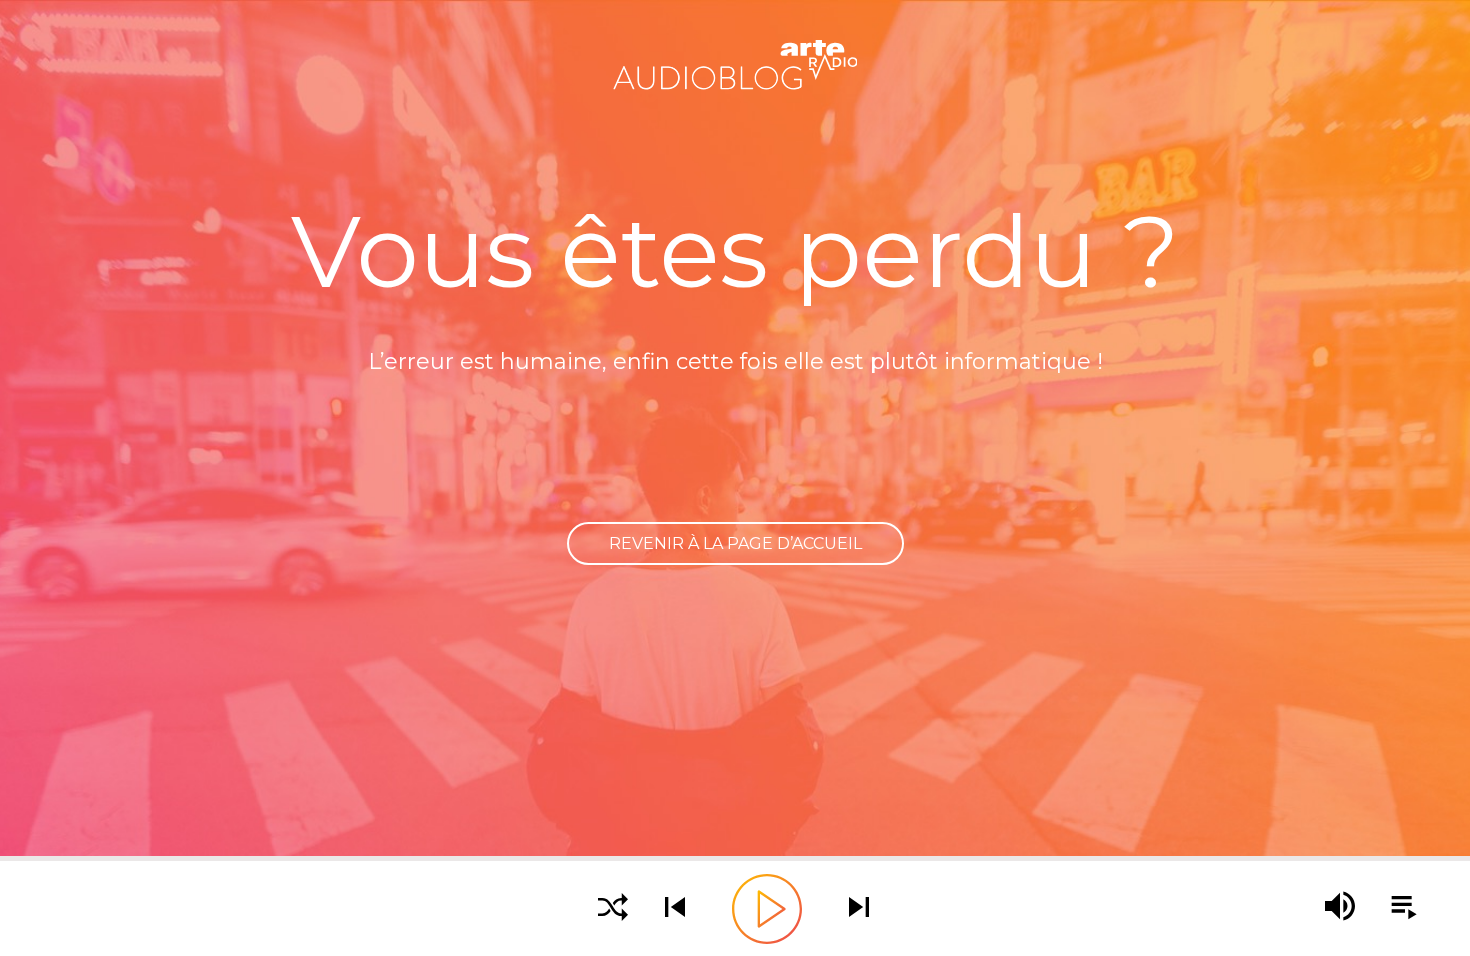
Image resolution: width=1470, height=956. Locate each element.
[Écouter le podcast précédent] (675, 908)
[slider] (735, 858)
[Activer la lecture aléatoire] (613, 908)
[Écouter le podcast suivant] (859, 908)
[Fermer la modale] (731, 461)
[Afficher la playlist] (1392, 908)
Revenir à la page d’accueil (735, 543)
